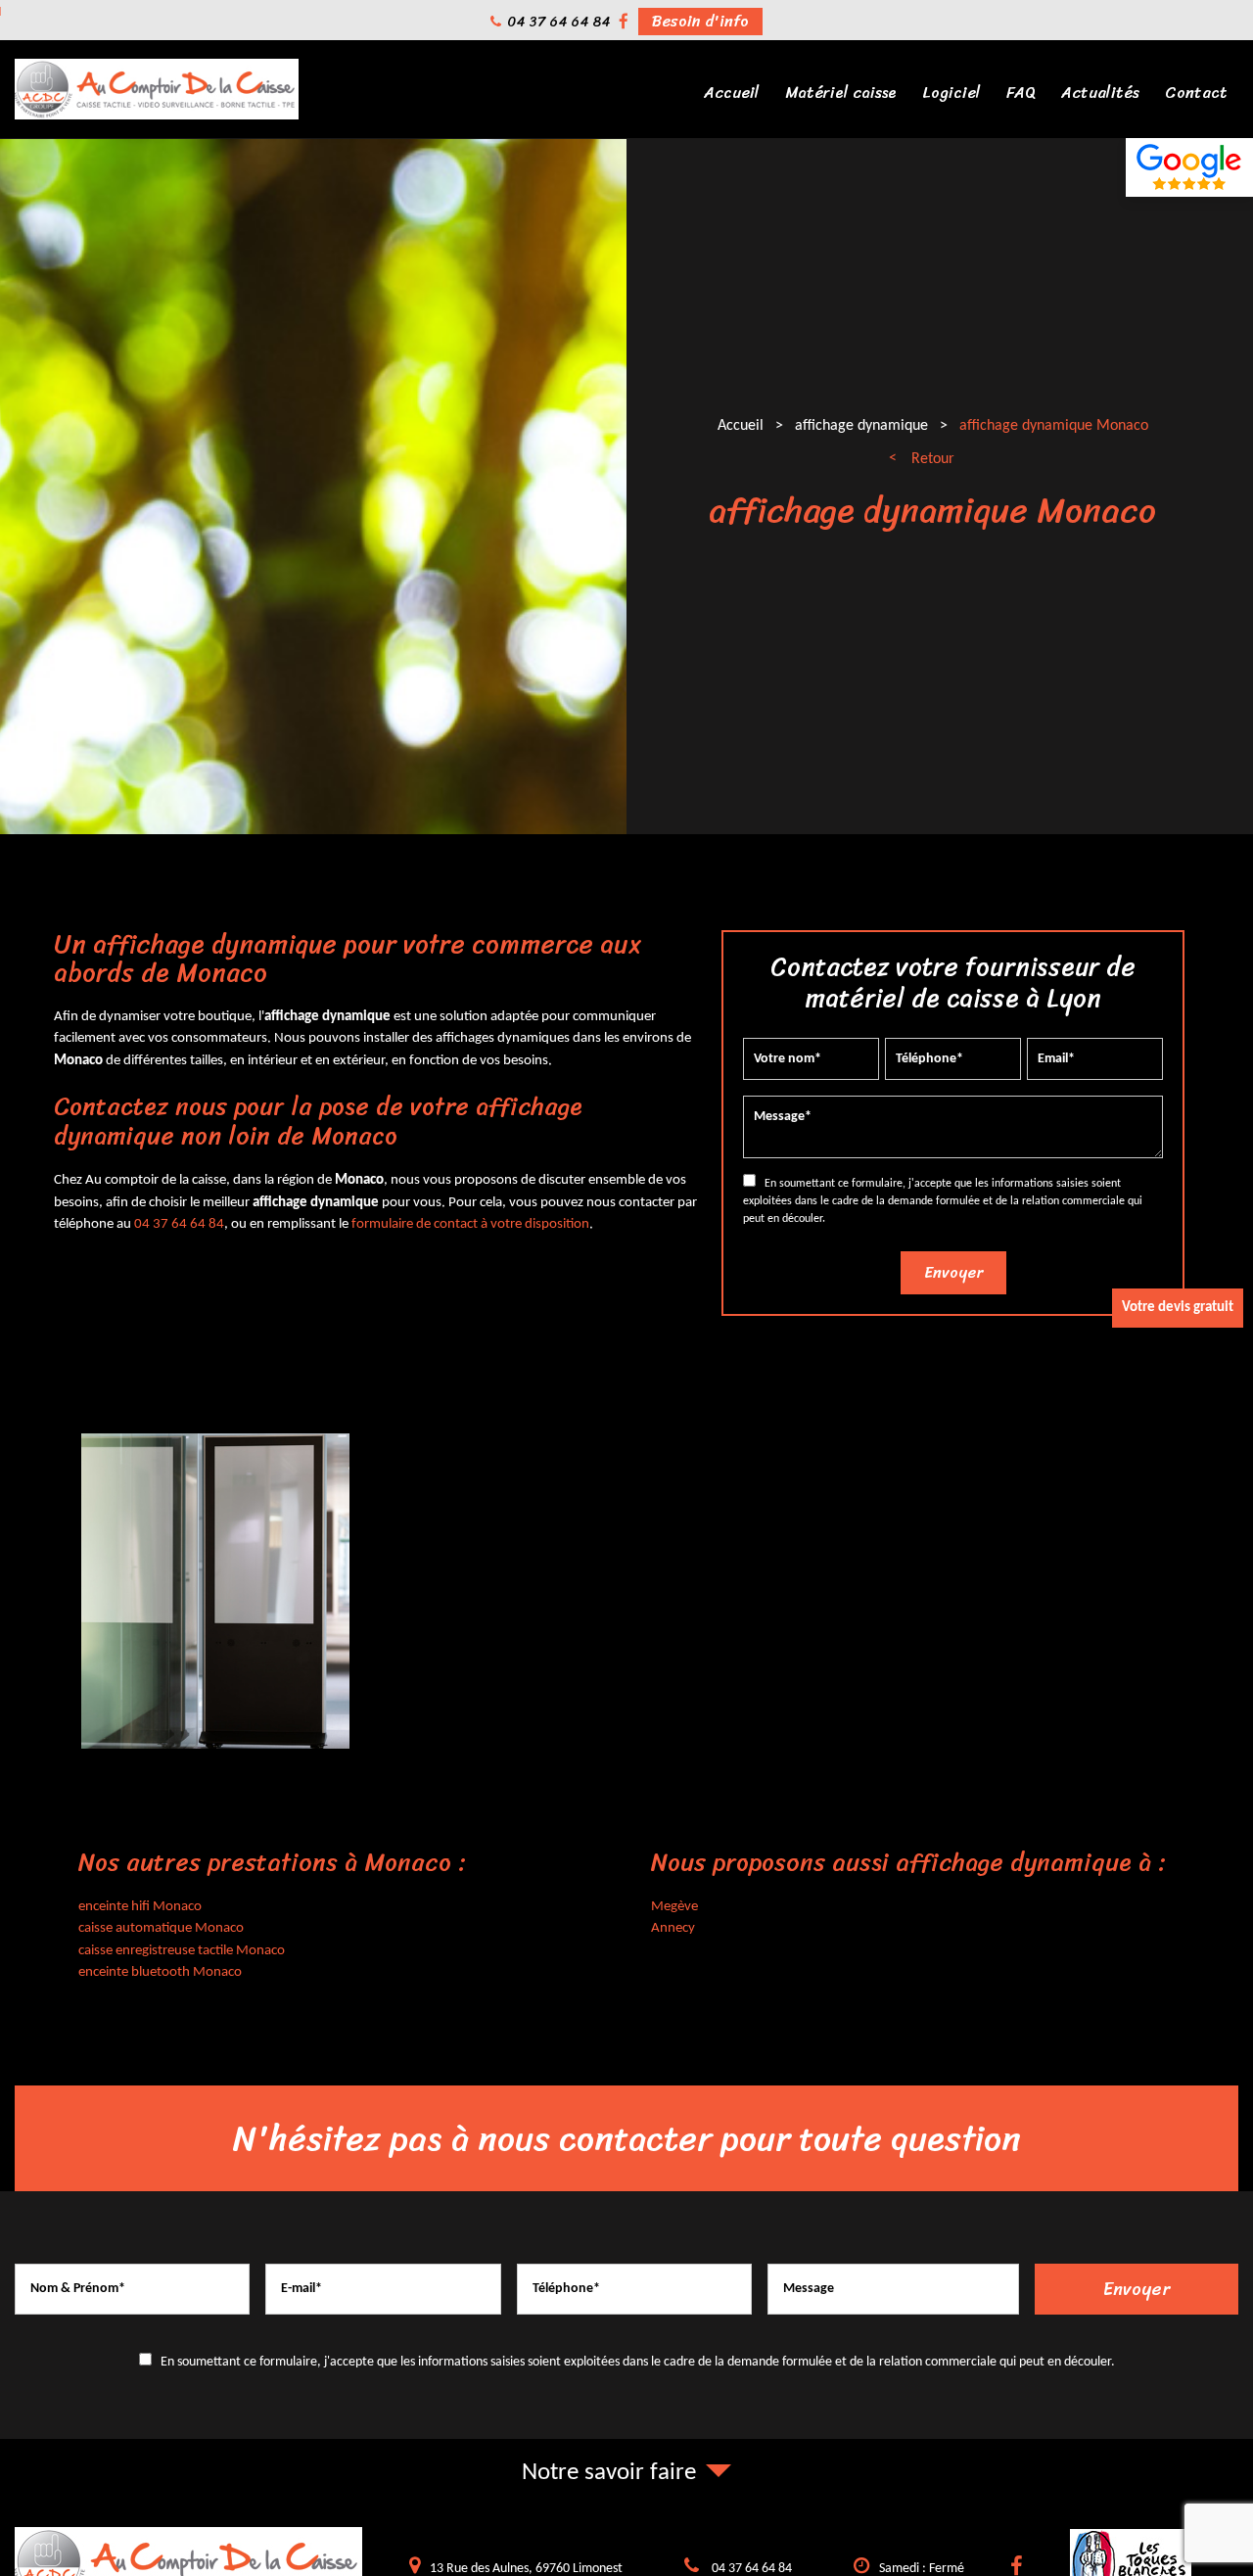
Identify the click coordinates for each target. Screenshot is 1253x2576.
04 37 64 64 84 (558, 22)
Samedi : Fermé (922, 2569)
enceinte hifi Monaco (140, 1907)
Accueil (732, 93)
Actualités (1100, 93)
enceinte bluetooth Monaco (160, 1972)
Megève (674, 1907)
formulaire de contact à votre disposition (470, 1224)
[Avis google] (1189, 167)
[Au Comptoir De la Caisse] (157, 116)
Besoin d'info (700, 22)
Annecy (673, 1928)
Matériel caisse (841, 93)
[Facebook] (624, 22)
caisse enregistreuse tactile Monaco (182, 1951)
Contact (1196, 93)
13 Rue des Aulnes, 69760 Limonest (526, 2569)
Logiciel (951, 93)
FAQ (1021, 93)
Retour (933, 459)
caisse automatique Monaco (161, 1928)
